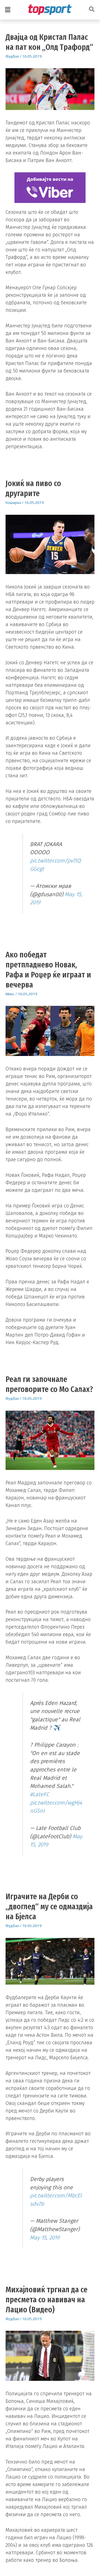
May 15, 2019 (45, 2237)
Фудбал (12, 56)
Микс (10, 994)
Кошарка (13, 503)
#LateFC (40, 1794)
